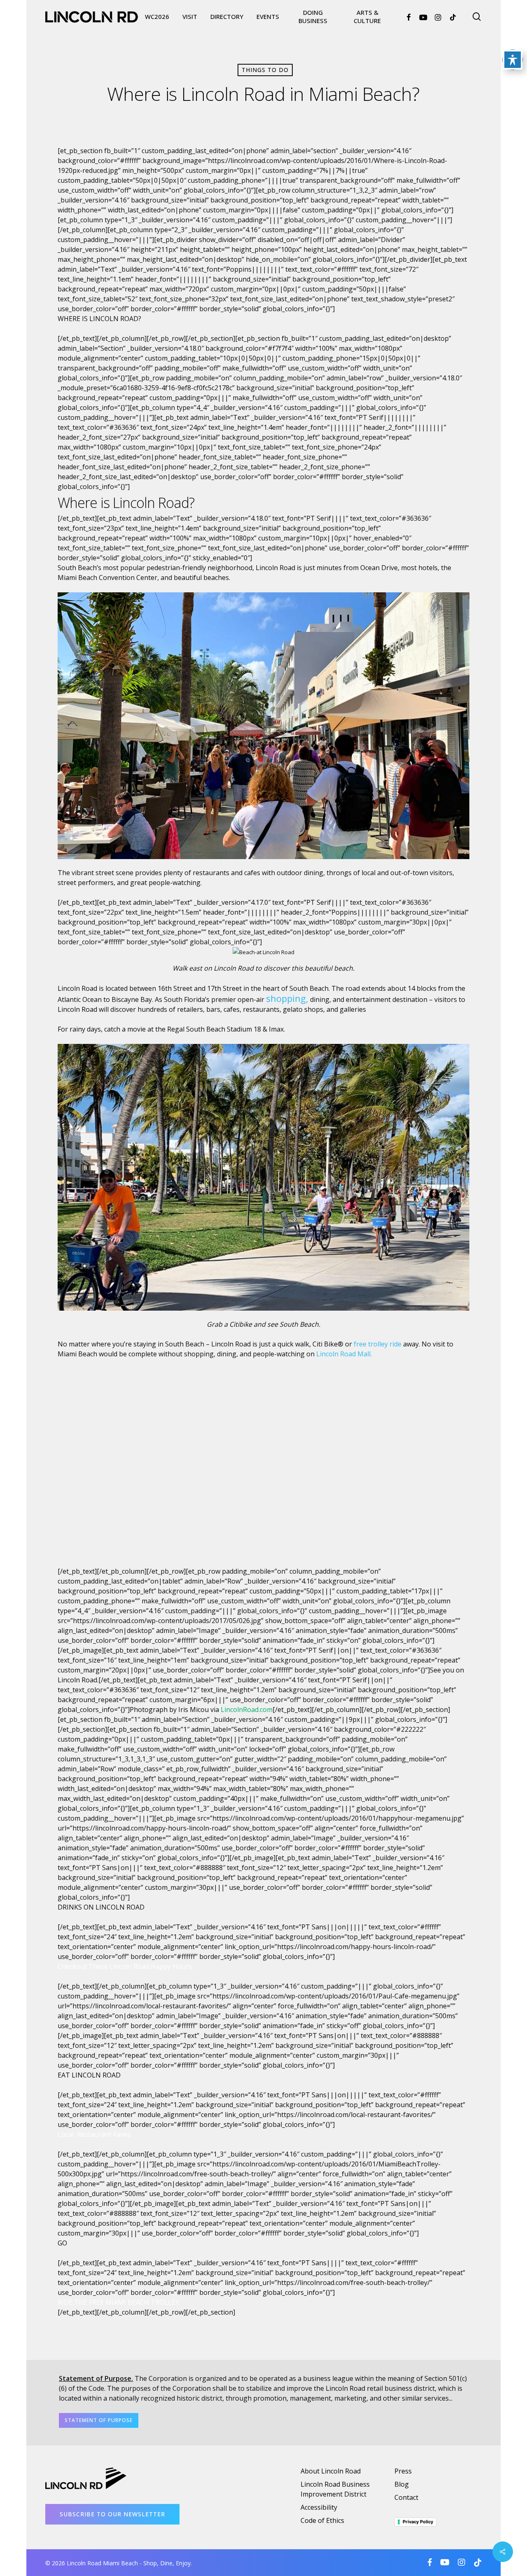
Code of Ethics (322, 2520)
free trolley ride (378, 1344)
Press (403, 2471)
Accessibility (319, 2507)
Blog (402, 2484)
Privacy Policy (418, 2522)
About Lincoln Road (331, 2471)
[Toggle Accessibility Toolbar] (513, 60)
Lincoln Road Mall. (344, 1354)
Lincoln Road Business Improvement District (335, 2489)
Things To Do (265, 70)
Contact (406, 2497)
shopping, (287, 998)
